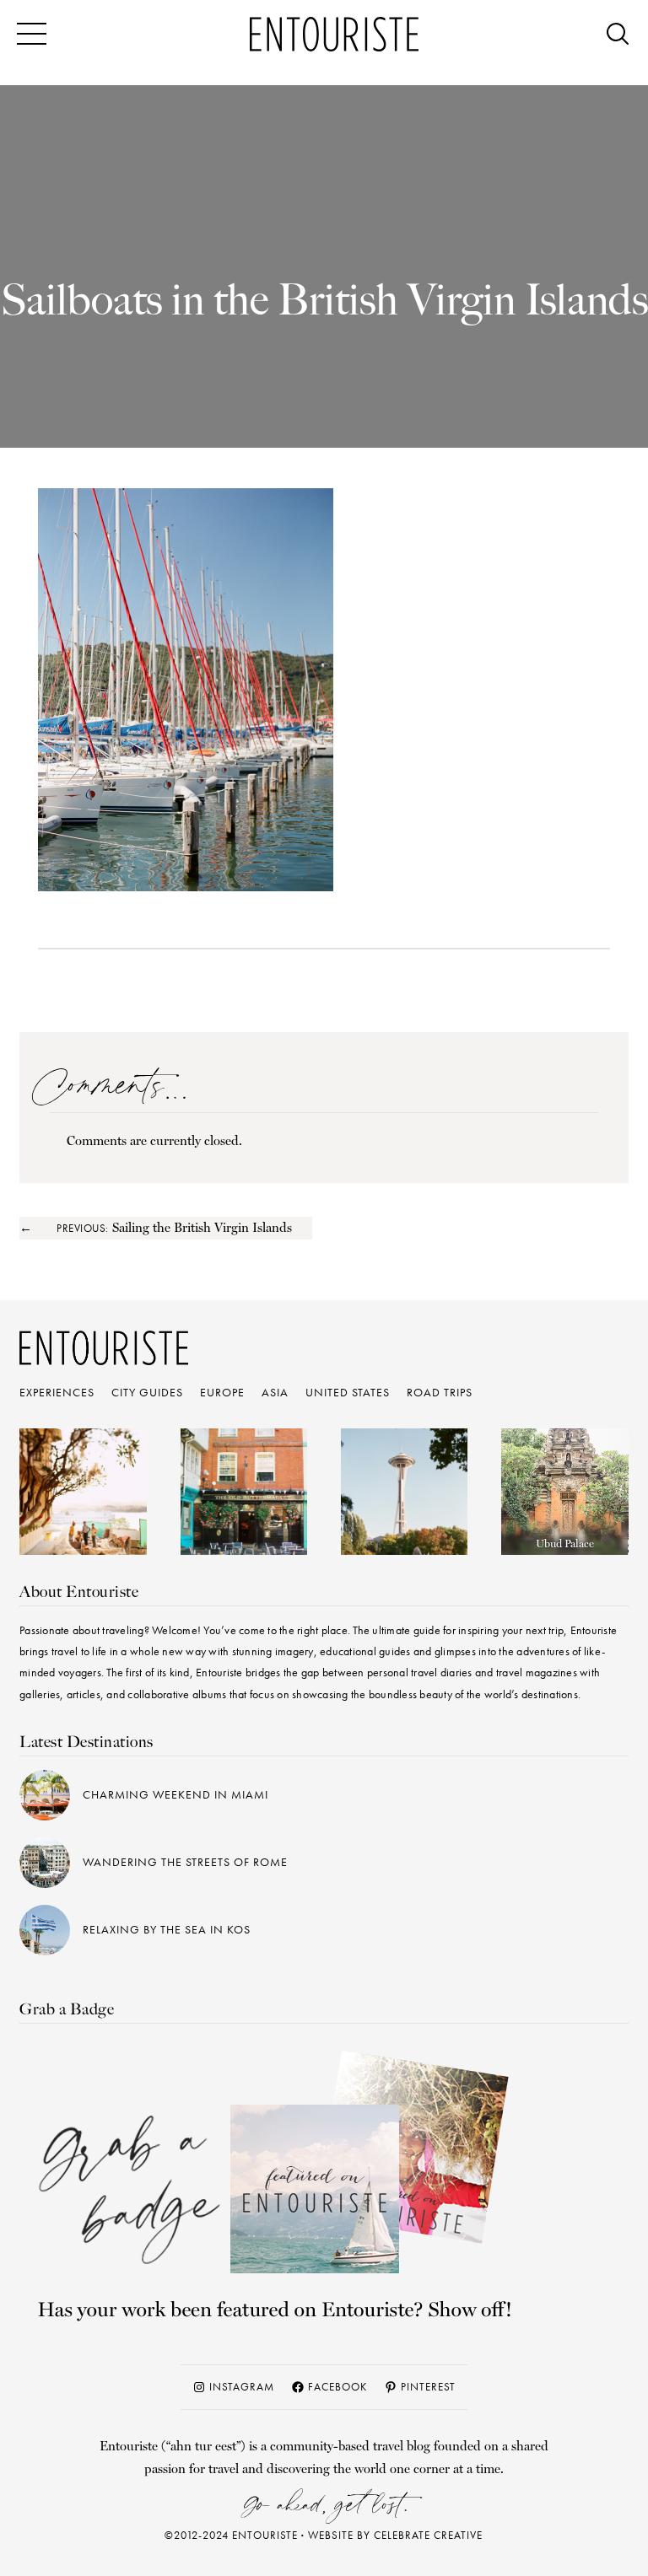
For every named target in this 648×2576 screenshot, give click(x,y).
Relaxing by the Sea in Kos (167, 1929)
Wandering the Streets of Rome (185, 1862)
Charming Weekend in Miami (175, 1794)
